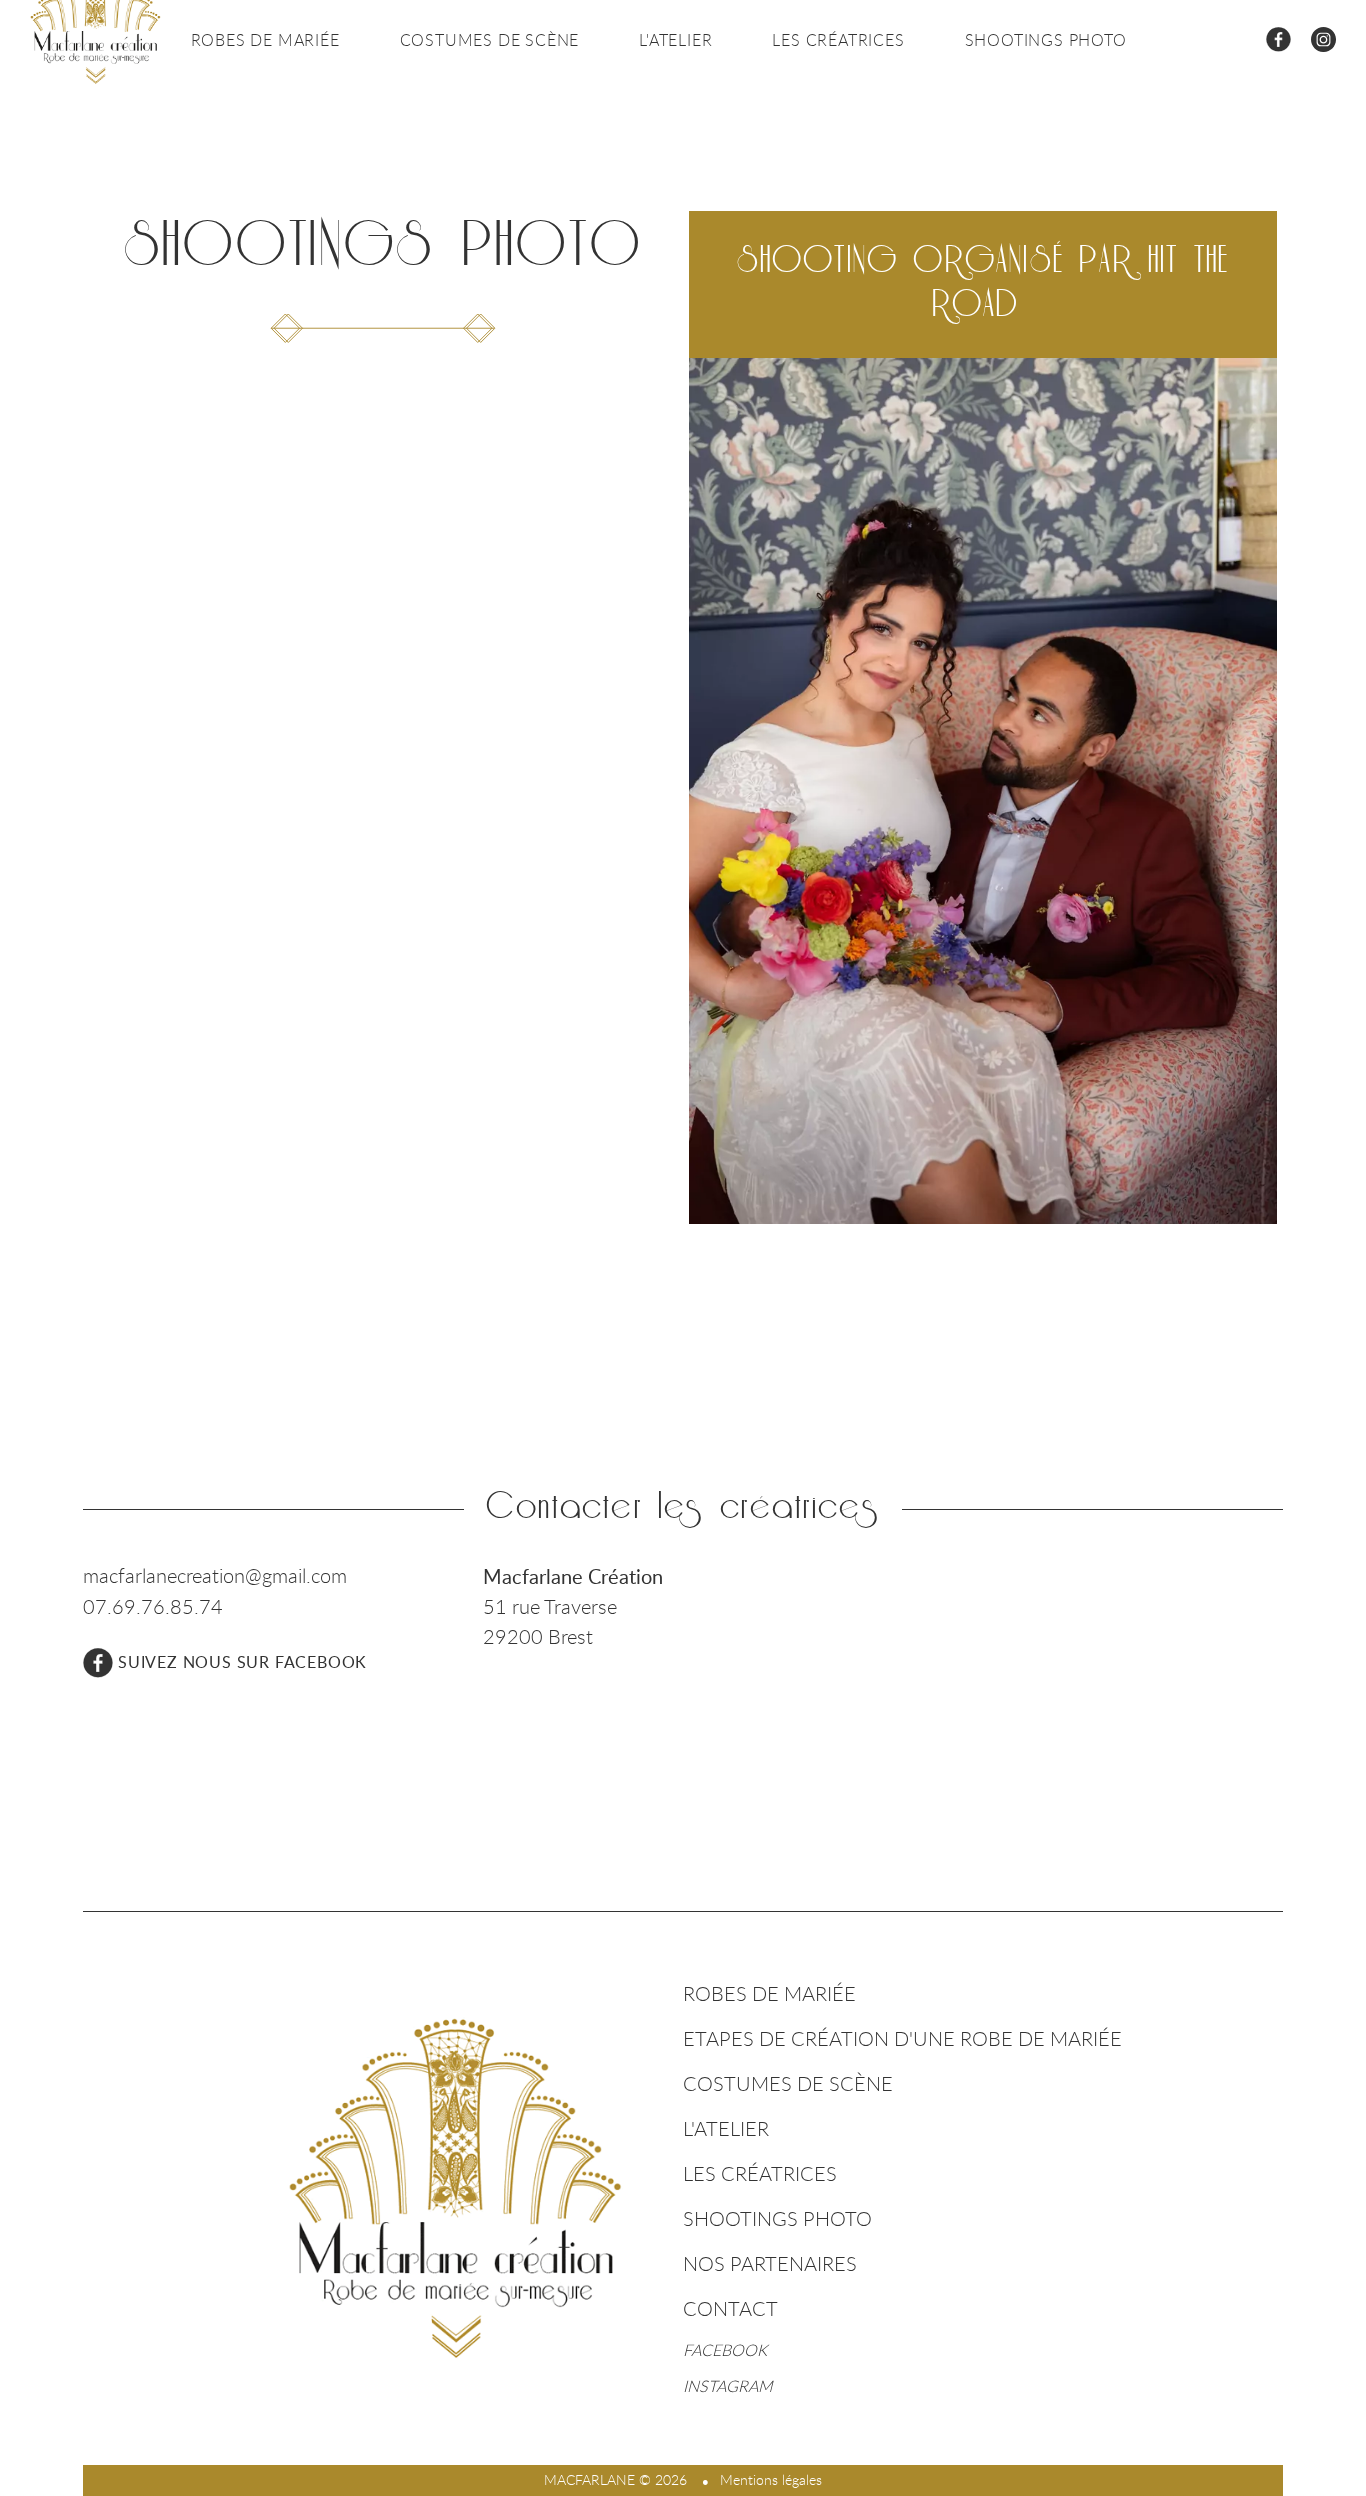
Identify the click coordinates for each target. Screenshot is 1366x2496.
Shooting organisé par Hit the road (983, 283)
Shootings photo (1046, 40)
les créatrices (838, 40)
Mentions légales (771, 2479)
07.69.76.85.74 (153, 1606)
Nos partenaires (770, 2263)
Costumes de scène (490, 40)
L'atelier (675, 40)
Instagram (728, 2386)
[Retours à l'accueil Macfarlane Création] (455, 2188)
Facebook (725, 2350)
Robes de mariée (265, 40)
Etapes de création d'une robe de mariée (902, 2038)
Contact (730, 2308)
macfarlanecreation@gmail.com (215, 1575)
